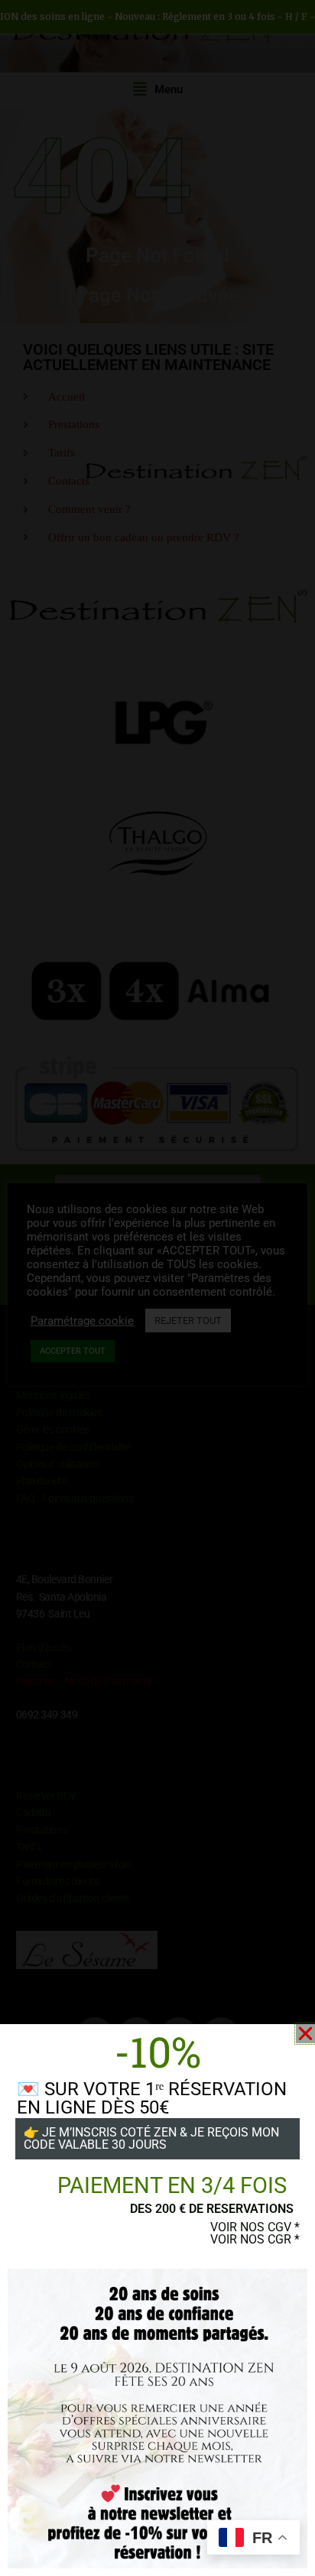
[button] (305, 2034)
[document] (157, 1288)
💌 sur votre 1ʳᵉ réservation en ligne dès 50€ (152, 2098)
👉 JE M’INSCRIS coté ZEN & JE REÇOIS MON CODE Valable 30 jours (151, 2138)
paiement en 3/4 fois (172, 2185)
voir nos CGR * (255, 2239)
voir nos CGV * (255, 2227)
